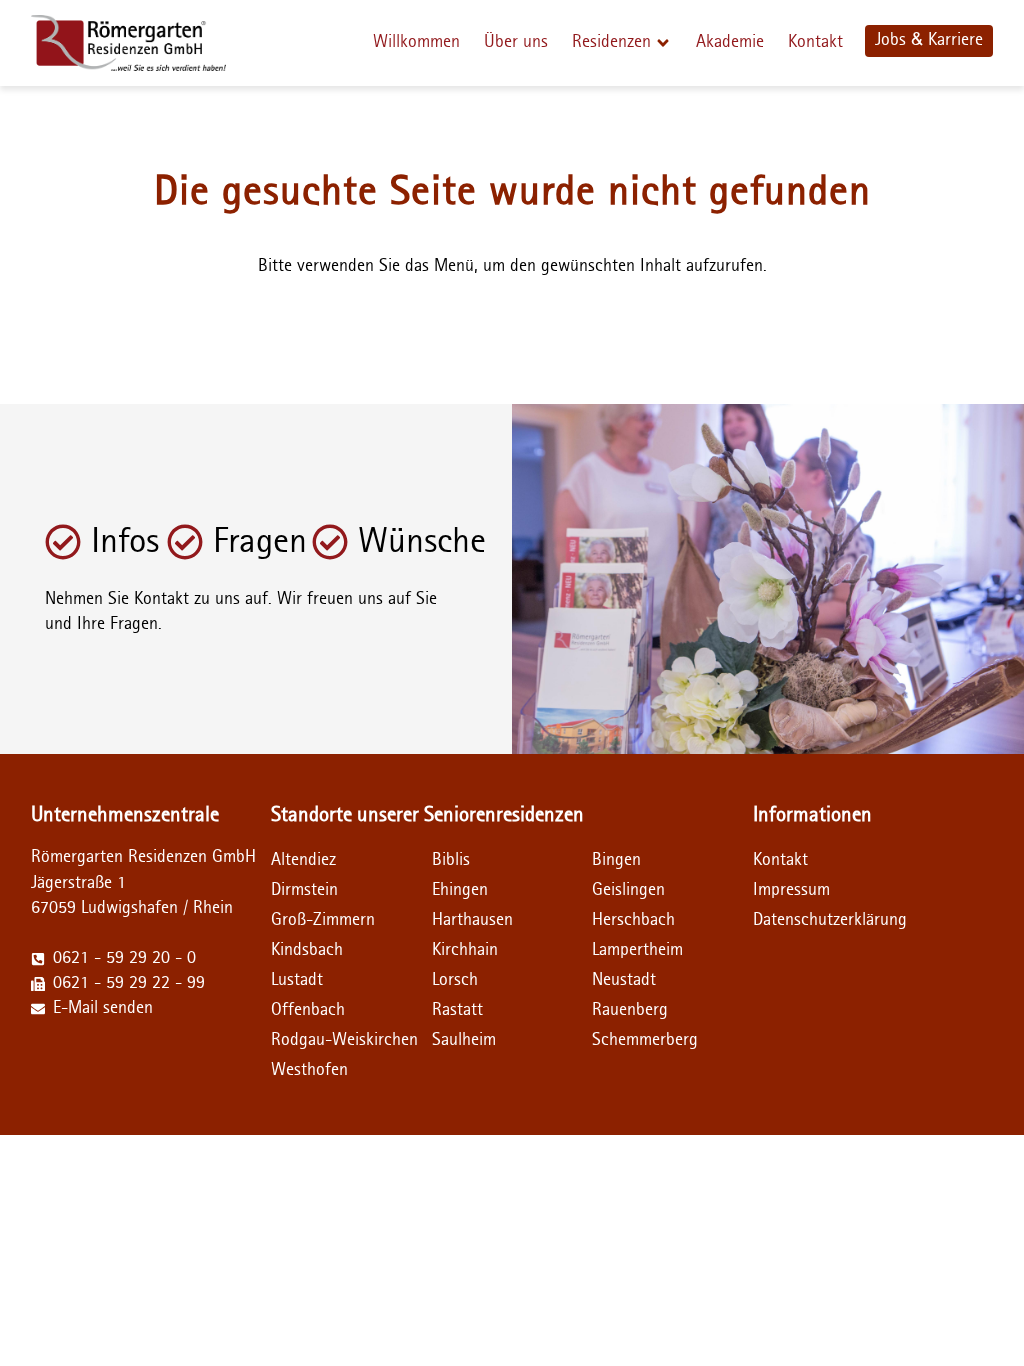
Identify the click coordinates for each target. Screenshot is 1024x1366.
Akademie (730, 42)
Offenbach (308, 1010)
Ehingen (460, 890)
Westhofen (309, 1070)
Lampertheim (637, 950)
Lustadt (297, 980)
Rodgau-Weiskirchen (344, 1040)
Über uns (516, 42)
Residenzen (611, 42)
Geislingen (628, 890)
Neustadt (624, 980)
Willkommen (416, 42)
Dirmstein (304, 890)
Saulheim (464, 1040)
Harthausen (472, 920)
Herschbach (633, 920)
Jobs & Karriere (929, 40)
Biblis (451, 860)
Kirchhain (465, 950)
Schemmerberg (645, 1040)
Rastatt (457, 1010)
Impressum (791, 890)
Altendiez (303, 860)
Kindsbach (307, 950)
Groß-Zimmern (323, 920)
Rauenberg (630, 1010)
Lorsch (455, 980)
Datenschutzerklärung (793, 920)
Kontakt (815, 42)
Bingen (616, 860)
